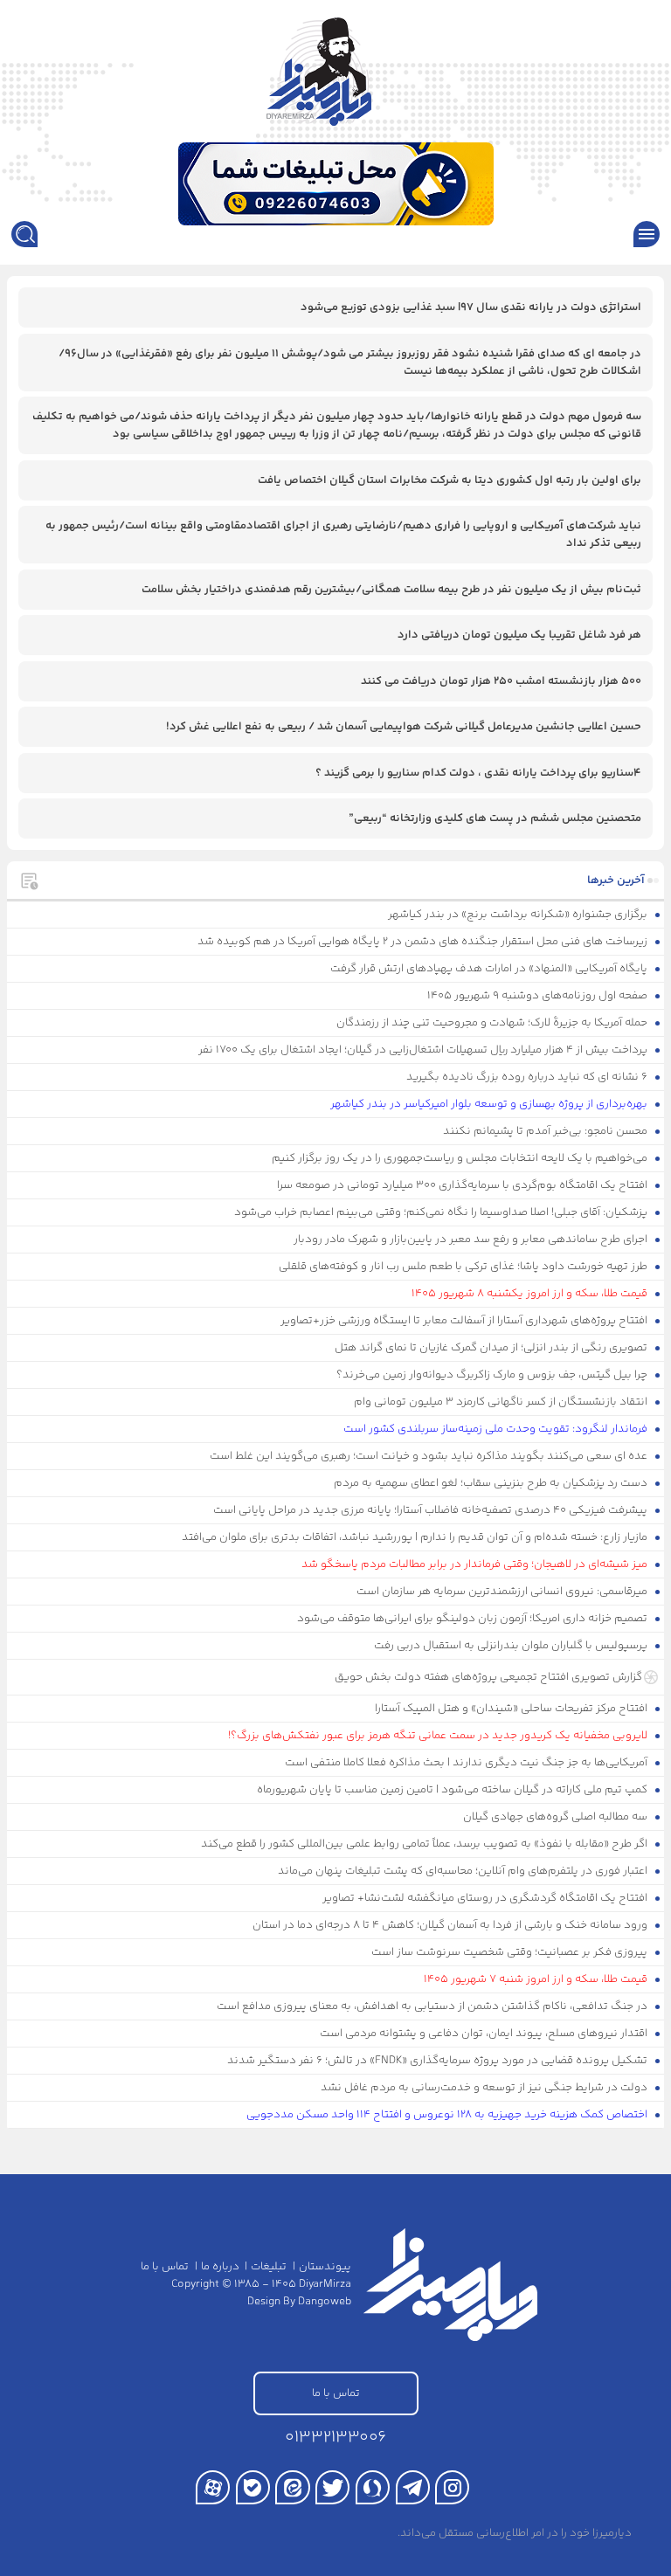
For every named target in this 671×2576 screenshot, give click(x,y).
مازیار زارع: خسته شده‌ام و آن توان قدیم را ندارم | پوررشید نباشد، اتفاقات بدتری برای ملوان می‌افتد (416, 1537)
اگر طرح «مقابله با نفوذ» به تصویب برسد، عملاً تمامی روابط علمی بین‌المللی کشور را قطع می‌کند (425, 1844)
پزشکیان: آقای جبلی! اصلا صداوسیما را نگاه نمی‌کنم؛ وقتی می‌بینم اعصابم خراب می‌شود (442, 1212)
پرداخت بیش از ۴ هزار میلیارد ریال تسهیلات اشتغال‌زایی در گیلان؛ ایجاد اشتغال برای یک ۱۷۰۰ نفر (424, 1050)
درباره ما (220, 2267)
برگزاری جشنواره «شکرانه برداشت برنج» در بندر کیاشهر (519, 915)
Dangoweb (325, 2302)
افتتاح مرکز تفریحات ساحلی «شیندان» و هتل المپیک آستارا (512, 1709)
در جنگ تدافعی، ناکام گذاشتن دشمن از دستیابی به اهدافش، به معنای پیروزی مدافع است (433, 2006)
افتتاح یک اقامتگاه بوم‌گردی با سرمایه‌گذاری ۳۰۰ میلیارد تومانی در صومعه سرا (463, 1185)
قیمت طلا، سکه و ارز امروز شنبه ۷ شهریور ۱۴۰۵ (537, 1979)
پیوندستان (325, 2267)
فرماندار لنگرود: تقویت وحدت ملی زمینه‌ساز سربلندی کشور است (497, 1429)
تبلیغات (269, 2267)
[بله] (253, 2487)
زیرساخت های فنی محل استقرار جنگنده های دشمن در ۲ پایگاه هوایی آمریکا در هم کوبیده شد (424, 942)
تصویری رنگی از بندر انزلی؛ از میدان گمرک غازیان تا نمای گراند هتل (492, 1348)
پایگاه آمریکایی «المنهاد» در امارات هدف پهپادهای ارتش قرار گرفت (490, 969)
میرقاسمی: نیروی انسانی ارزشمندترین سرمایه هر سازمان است (503, 1592)
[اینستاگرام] (452, 2487)
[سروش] (373, 2487)
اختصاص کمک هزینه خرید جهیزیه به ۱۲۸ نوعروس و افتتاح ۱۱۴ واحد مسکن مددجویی (448, 2115)
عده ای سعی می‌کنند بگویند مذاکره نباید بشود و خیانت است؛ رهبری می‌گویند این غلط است (430, 1456)
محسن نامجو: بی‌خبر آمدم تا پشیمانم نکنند (546, 1131)
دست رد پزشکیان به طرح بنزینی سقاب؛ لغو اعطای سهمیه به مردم (492, 1483)
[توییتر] (332, 2487)
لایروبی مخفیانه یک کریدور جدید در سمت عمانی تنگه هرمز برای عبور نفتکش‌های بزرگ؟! (439, 1736)
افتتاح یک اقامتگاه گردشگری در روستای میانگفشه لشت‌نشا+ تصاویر (486, 1898)
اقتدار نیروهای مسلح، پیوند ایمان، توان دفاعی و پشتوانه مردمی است (485, 2034)
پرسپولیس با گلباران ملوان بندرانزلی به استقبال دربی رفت (512, 1646)
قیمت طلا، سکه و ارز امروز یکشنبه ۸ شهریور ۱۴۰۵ (531, 1294)
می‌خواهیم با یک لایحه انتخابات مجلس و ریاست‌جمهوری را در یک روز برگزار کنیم (461, 1158)
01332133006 (335, 2438)
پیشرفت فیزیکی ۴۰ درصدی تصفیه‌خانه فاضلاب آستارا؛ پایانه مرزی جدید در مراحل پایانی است (432, 1510)
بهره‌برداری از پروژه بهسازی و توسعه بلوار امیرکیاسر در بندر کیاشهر (490, 1104)
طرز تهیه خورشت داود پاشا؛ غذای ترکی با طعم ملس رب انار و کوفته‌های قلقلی (464, 1267)
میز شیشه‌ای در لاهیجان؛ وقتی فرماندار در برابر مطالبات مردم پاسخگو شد (476, 1564)
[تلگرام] (413, 2487)
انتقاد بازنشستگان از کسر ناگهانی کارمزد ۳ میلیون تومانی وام (502, 1402)
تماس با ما (165, 2267)
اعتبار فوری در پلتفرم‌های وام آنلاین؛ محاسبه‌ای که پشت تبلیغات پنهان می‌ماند (464, 1871)
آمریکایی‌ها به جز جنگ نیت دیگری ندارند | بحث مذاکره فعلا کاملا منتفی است (467, 1763)
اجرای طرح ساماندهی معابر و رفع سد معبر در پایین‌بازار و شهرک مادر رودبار (472, 1240)
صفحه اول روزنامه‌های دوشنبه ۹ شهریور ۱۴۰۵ (539, 996)
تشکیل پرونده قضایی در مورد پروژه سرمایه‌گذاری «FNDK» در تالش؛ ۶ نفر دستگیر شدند (439, 2061)
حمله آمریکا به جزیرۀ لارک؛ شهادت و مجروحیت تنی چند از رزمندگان (493, 1023)
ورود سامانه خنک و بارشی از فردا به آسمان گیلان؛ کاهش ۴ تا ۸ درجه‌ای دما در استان (451, 1925)
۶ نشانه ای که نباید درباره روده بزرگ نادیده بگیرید (528, 1077)
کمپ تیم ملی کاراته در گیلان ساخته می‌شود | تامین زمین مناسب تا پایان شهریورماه (453, 1790)
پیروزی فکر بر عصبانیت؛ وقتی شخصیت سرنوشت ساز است (511, 1952)
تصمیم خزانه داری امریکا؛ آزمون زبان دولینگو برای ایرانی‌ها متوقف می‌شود (474, 1619)
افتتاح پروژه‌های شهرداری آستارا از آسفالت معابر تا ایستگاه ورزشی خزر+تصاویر (465, 1321)
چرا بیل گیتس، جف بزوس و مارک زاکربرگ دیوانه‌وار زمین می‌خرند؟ (493, 1375)
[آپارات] (213, 2487)
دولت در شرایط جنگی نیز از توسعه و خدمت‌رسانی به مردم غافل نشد (485, 2088)
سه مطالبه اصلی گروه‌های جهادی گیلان (557, 1817)
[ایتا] (292, 2487)
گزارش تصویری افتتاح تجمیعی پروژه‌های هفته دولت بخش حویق (488, 1677)
